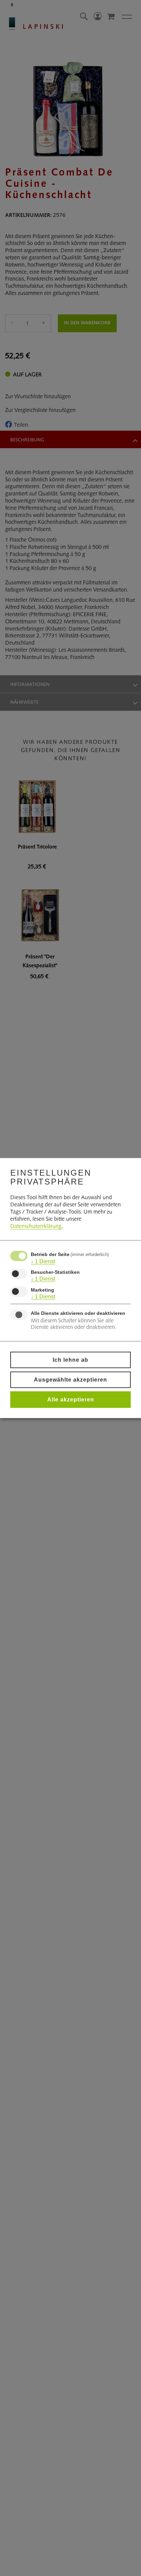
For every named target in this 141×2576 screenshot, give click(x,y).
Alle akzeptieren (71, 1400)
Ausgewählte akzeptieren (70, 1380)
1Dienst (43, 1261)
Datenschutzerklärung (36, 1226)
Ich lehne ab (70, 1360)
